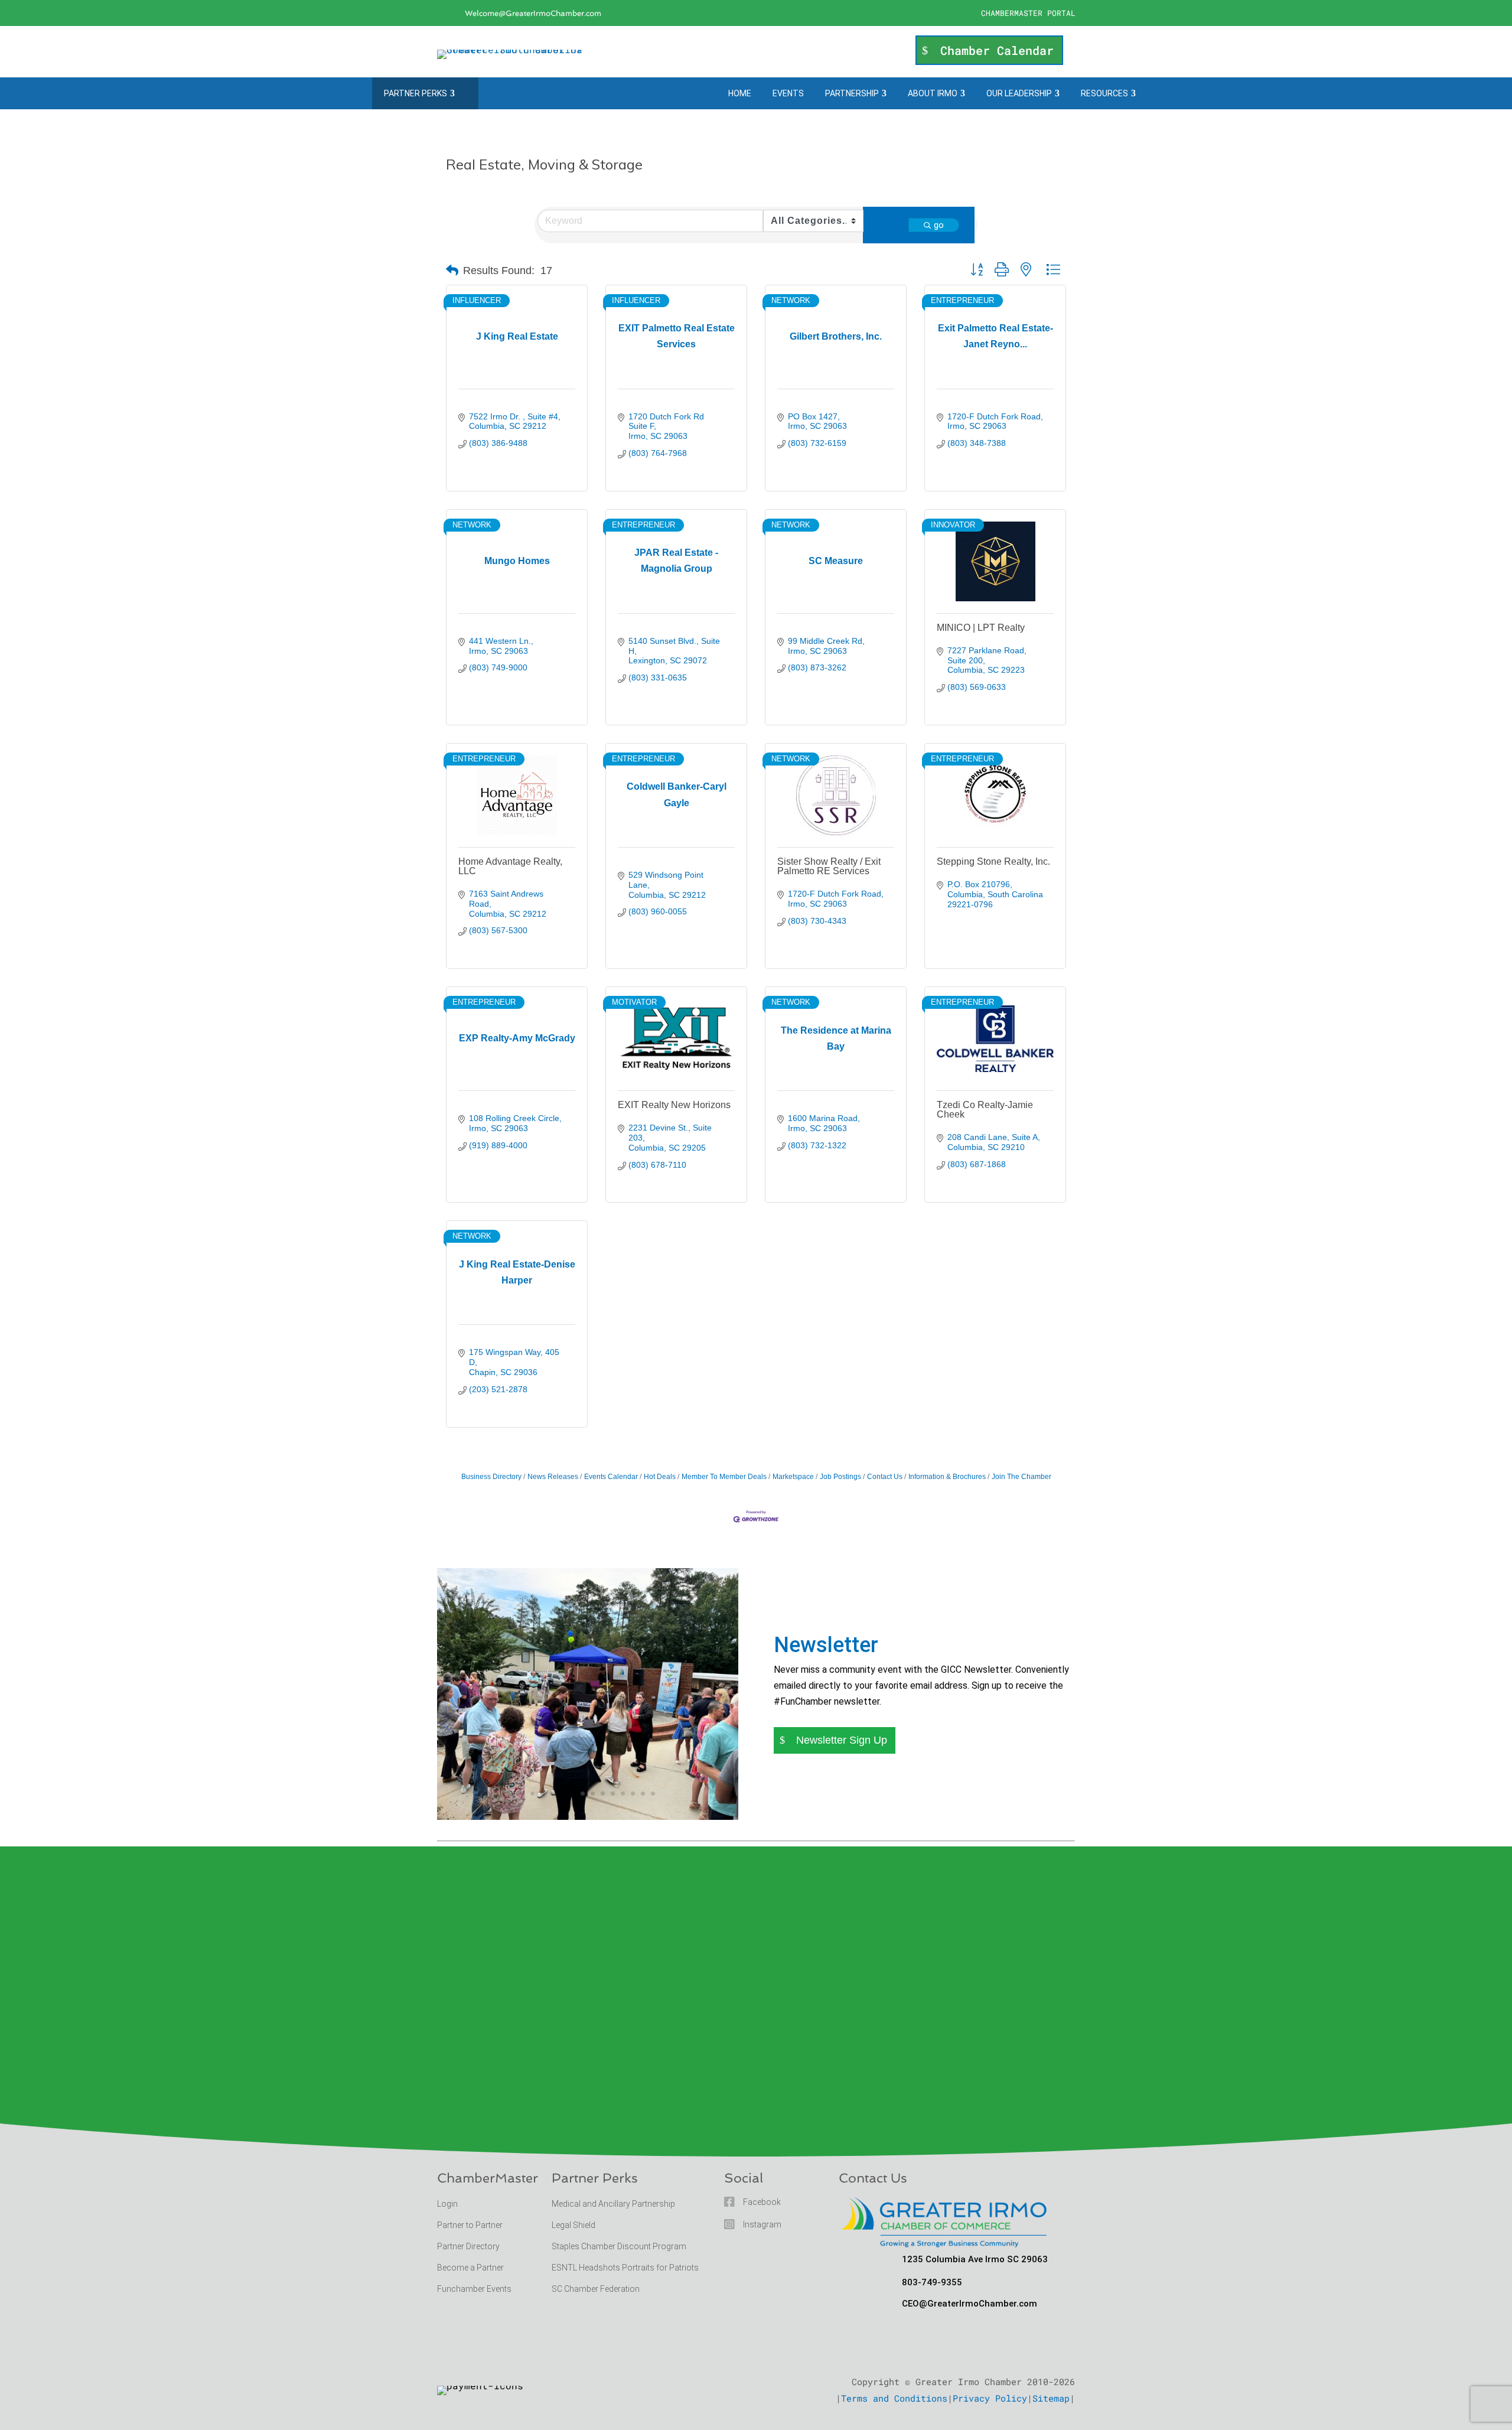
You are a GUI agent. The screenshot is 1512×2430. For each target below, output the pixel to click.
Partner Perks (416, 93)
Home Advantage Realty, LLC (510, 866)
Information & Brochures (947, 1477)
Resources (1104, 93)
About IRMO (933, 93)
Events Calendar (611, 1477)
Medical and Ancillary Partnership (613, 2204)
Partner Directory (468, 2246)
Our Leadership (1019, 93)
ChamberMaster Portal (1028, 13)
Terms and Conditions (894, 2398)
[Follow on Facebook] (937, 14)
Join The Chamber (1021, 1477)
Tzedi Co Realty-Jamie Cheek (985, 1110)
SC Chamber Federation (596, 2289)
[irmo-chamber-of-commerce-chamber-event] (588, 1816)
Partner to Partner (471, 2225)
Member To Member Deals (724, 1477)
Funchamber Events (474, 2289)
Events (788, 93)
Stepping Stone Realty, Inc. (993, 861)
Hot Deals (660, 1477)
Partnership (852, 93)
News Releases (553, 1477)
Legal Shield (573, 2225)
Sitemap (1051, 2398)
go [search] (939, 225)
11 (623, 1794)
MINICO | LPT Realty (981, 628)
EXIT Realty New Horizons (674, 1105)
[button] (452, 271)
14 (653, 1794)
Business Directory (491, 1477)
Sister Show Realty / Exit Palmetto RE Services (829, 866)
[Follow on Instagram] (960, 14)
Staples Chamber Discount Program (619, 2246)
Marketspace (793, 1477)
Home (740, 93)
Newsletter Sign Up (842, 1740)
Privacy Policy (990, 2398)
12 (633, 1794)
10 (613, 1794)
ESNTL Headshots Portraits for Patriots (625, 2268)
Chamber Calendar (997, 50)
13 (643, 1794)
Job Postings (840, 1477)
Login (447, 2204)
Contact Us (885, 1477)
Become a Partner (471, 2268)
